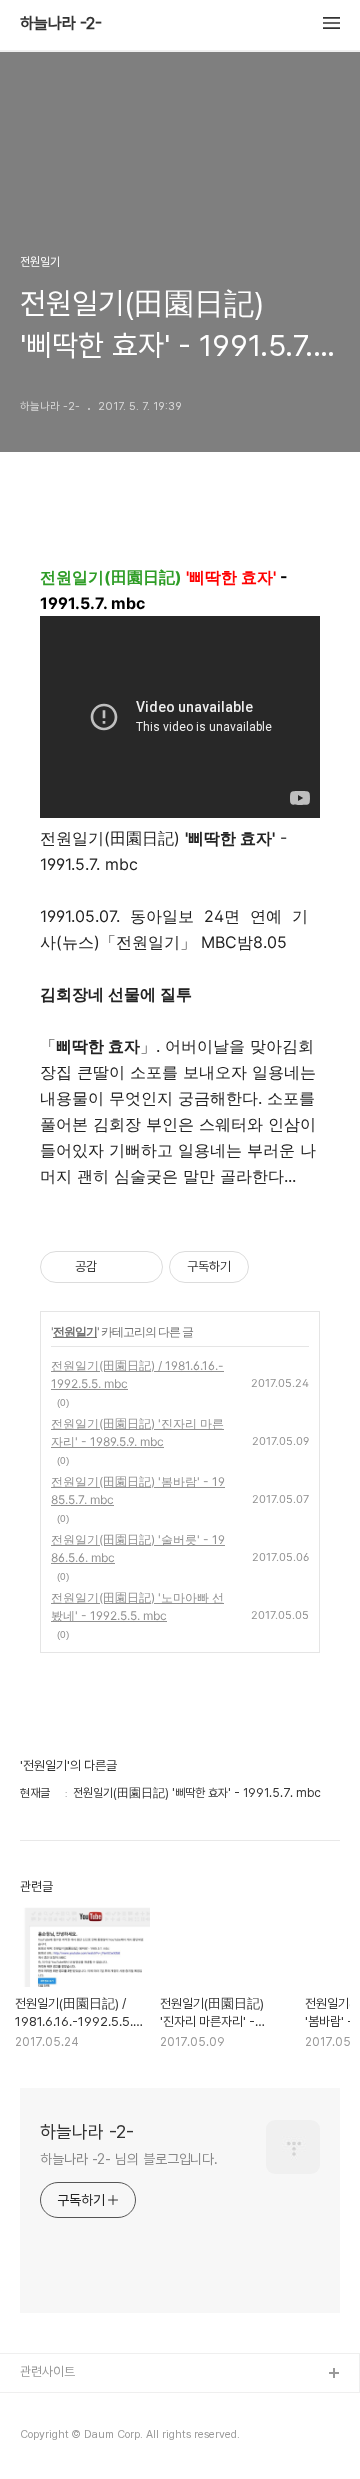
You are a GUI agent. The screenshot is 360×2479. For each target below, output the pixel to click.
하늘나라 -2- (61, 24)
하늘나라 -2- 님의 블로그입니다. (129, 2159)
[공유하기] (115, 1267)
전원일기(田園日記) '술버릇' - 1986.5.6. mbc (138, 1548)
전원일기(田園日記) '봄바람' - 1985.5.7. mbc (138, 1490)
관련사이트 (47, 2371)
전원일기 (75, 1331)
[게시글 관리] (140, 1267)
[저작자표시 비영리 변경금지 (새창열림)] (276, 1267)
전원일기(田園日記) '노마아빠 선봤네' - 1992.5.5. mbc (137, 1606)
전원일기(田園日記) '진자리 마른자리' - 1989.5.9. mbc (137, 1432)
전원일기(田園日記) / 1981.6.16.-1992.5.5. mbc (137, 1374)
